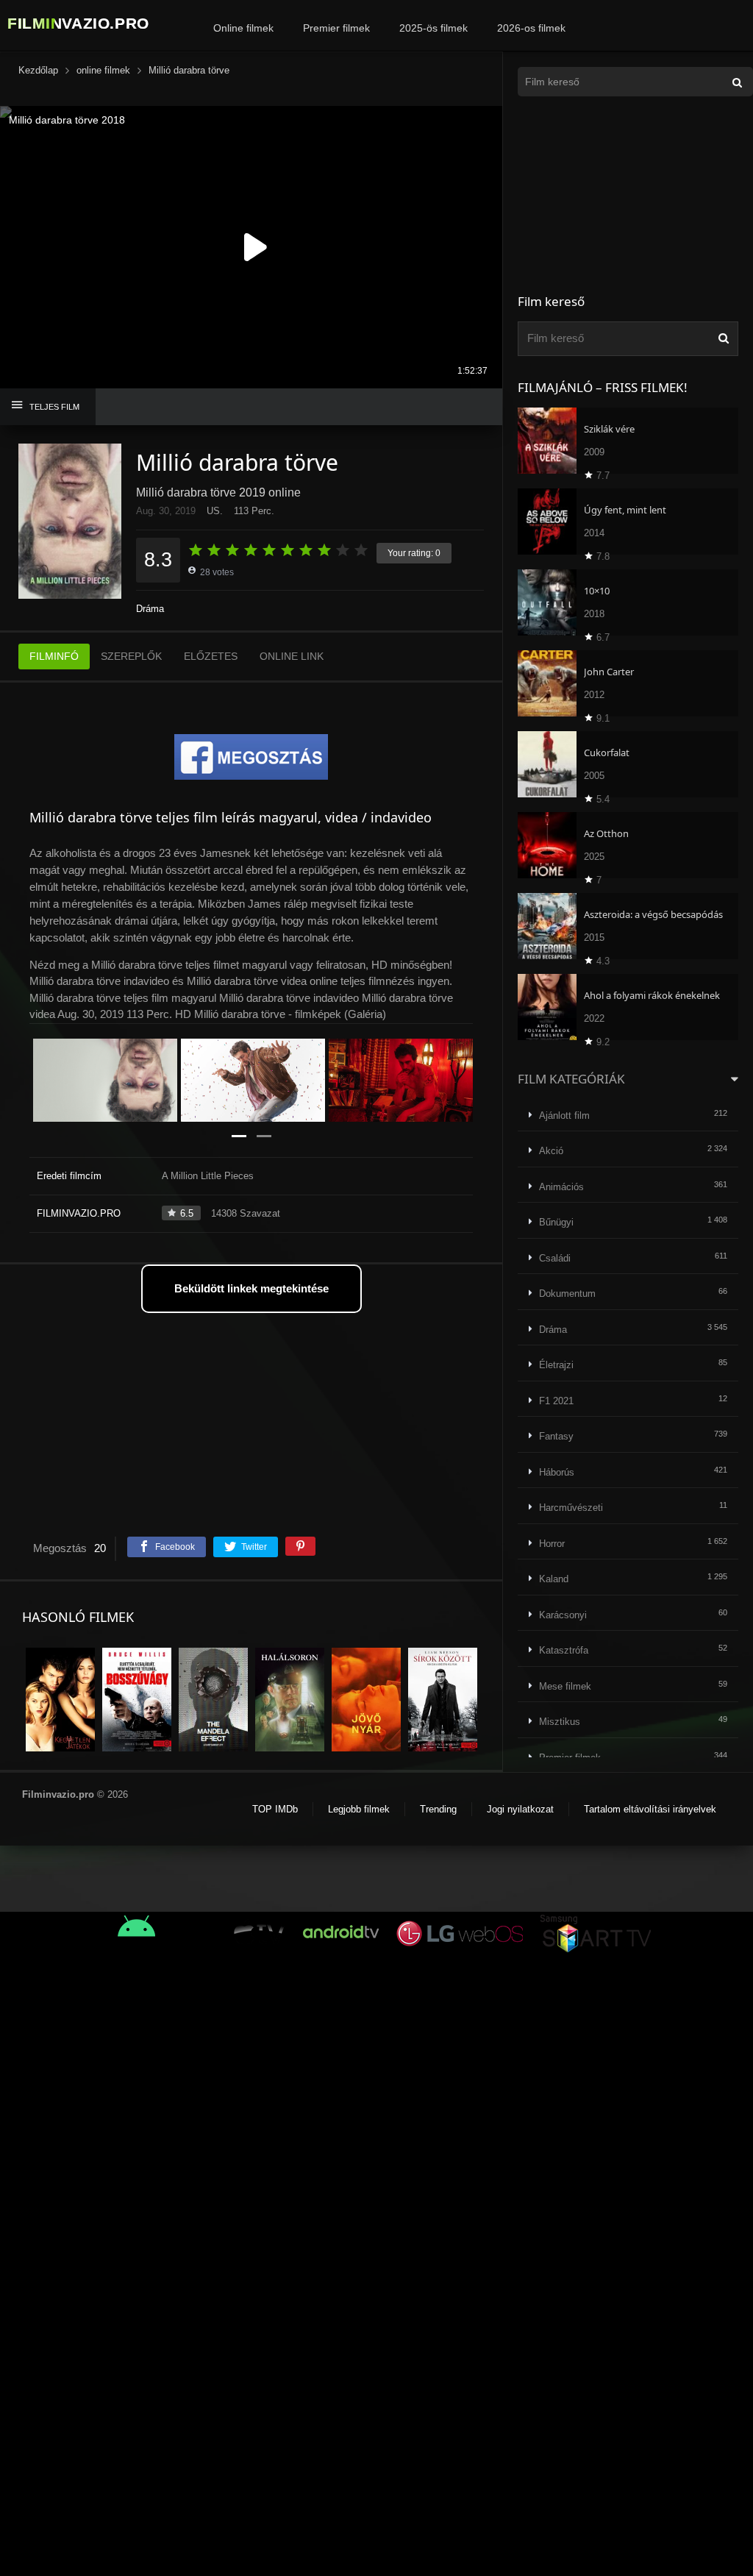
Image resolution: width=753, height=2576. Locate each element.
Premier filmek (336, 28)
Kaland (554, 1579)
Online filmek (243, 28)
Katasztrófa (564, 1650)
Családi (555, 1258)
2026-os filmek (531, 28)
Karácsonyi (563, 1615)
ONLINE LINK (292, 656)
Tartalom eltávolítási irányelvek (650, 1809)
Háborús (557, 1472)
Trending (438, 1809)
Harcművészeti (571, 1508)
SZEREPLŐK (131, 656)
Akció (551, 1151)
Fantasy (556, 1436)
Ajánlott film (564, 1116)
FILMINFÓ (54, 656)
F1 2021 (556, 1401)
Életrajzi (556, 1365)
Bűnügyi (556, 1222)
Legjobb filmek (359, 1809)
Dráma (150, 609)
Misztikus (560, 1722)
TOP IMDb (275, 1809)
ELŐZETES (211, 656)
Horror (552, 1544)
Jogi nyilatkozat (520, 1809)
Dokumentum (567, 1294)
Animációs (561, 1187)
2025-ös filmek (433, 28)
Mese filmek (565, 1686)
